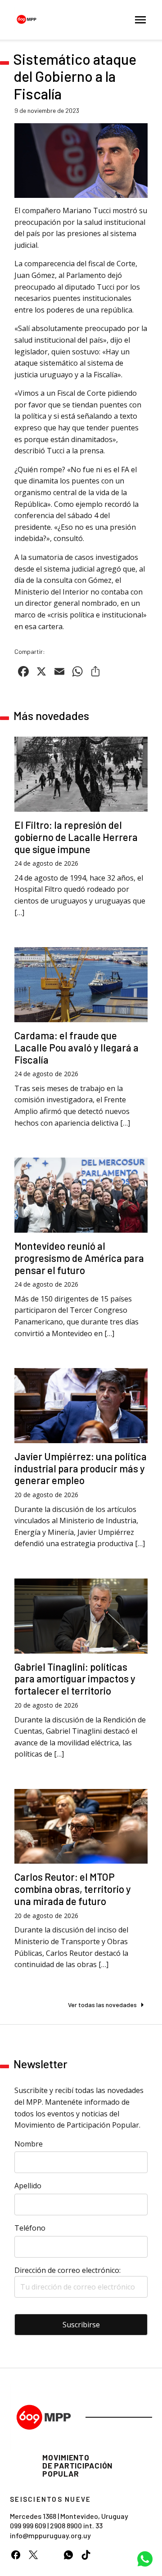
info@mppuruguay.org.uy (50, 2535)
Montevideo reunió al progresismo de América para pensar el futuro (79, 1258)
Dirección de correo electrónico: (67, 2270)
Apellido (28, 2186)
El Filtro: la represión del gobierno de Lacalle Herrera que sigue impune (76, 837)
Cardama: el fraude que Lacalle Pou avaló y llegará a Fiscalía (76, 1047)
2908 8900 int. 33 (76, 2525)
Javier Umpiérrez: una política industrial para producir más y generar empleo (81, 1468)
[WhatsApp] (68, 2555)
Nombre (29, 2144)
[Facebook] (16, 2555)
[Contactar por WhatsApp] (145, 2559)
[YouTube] (51, 2555)
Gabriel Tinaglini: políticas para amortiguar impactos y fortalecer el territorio (75, 1679)
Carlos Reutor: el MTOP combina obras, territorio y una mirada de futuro (73, 1889)
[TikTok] (86, 2555)
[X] (33, 2555)
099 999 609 (28, 2525)
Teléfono (30, 2228)
